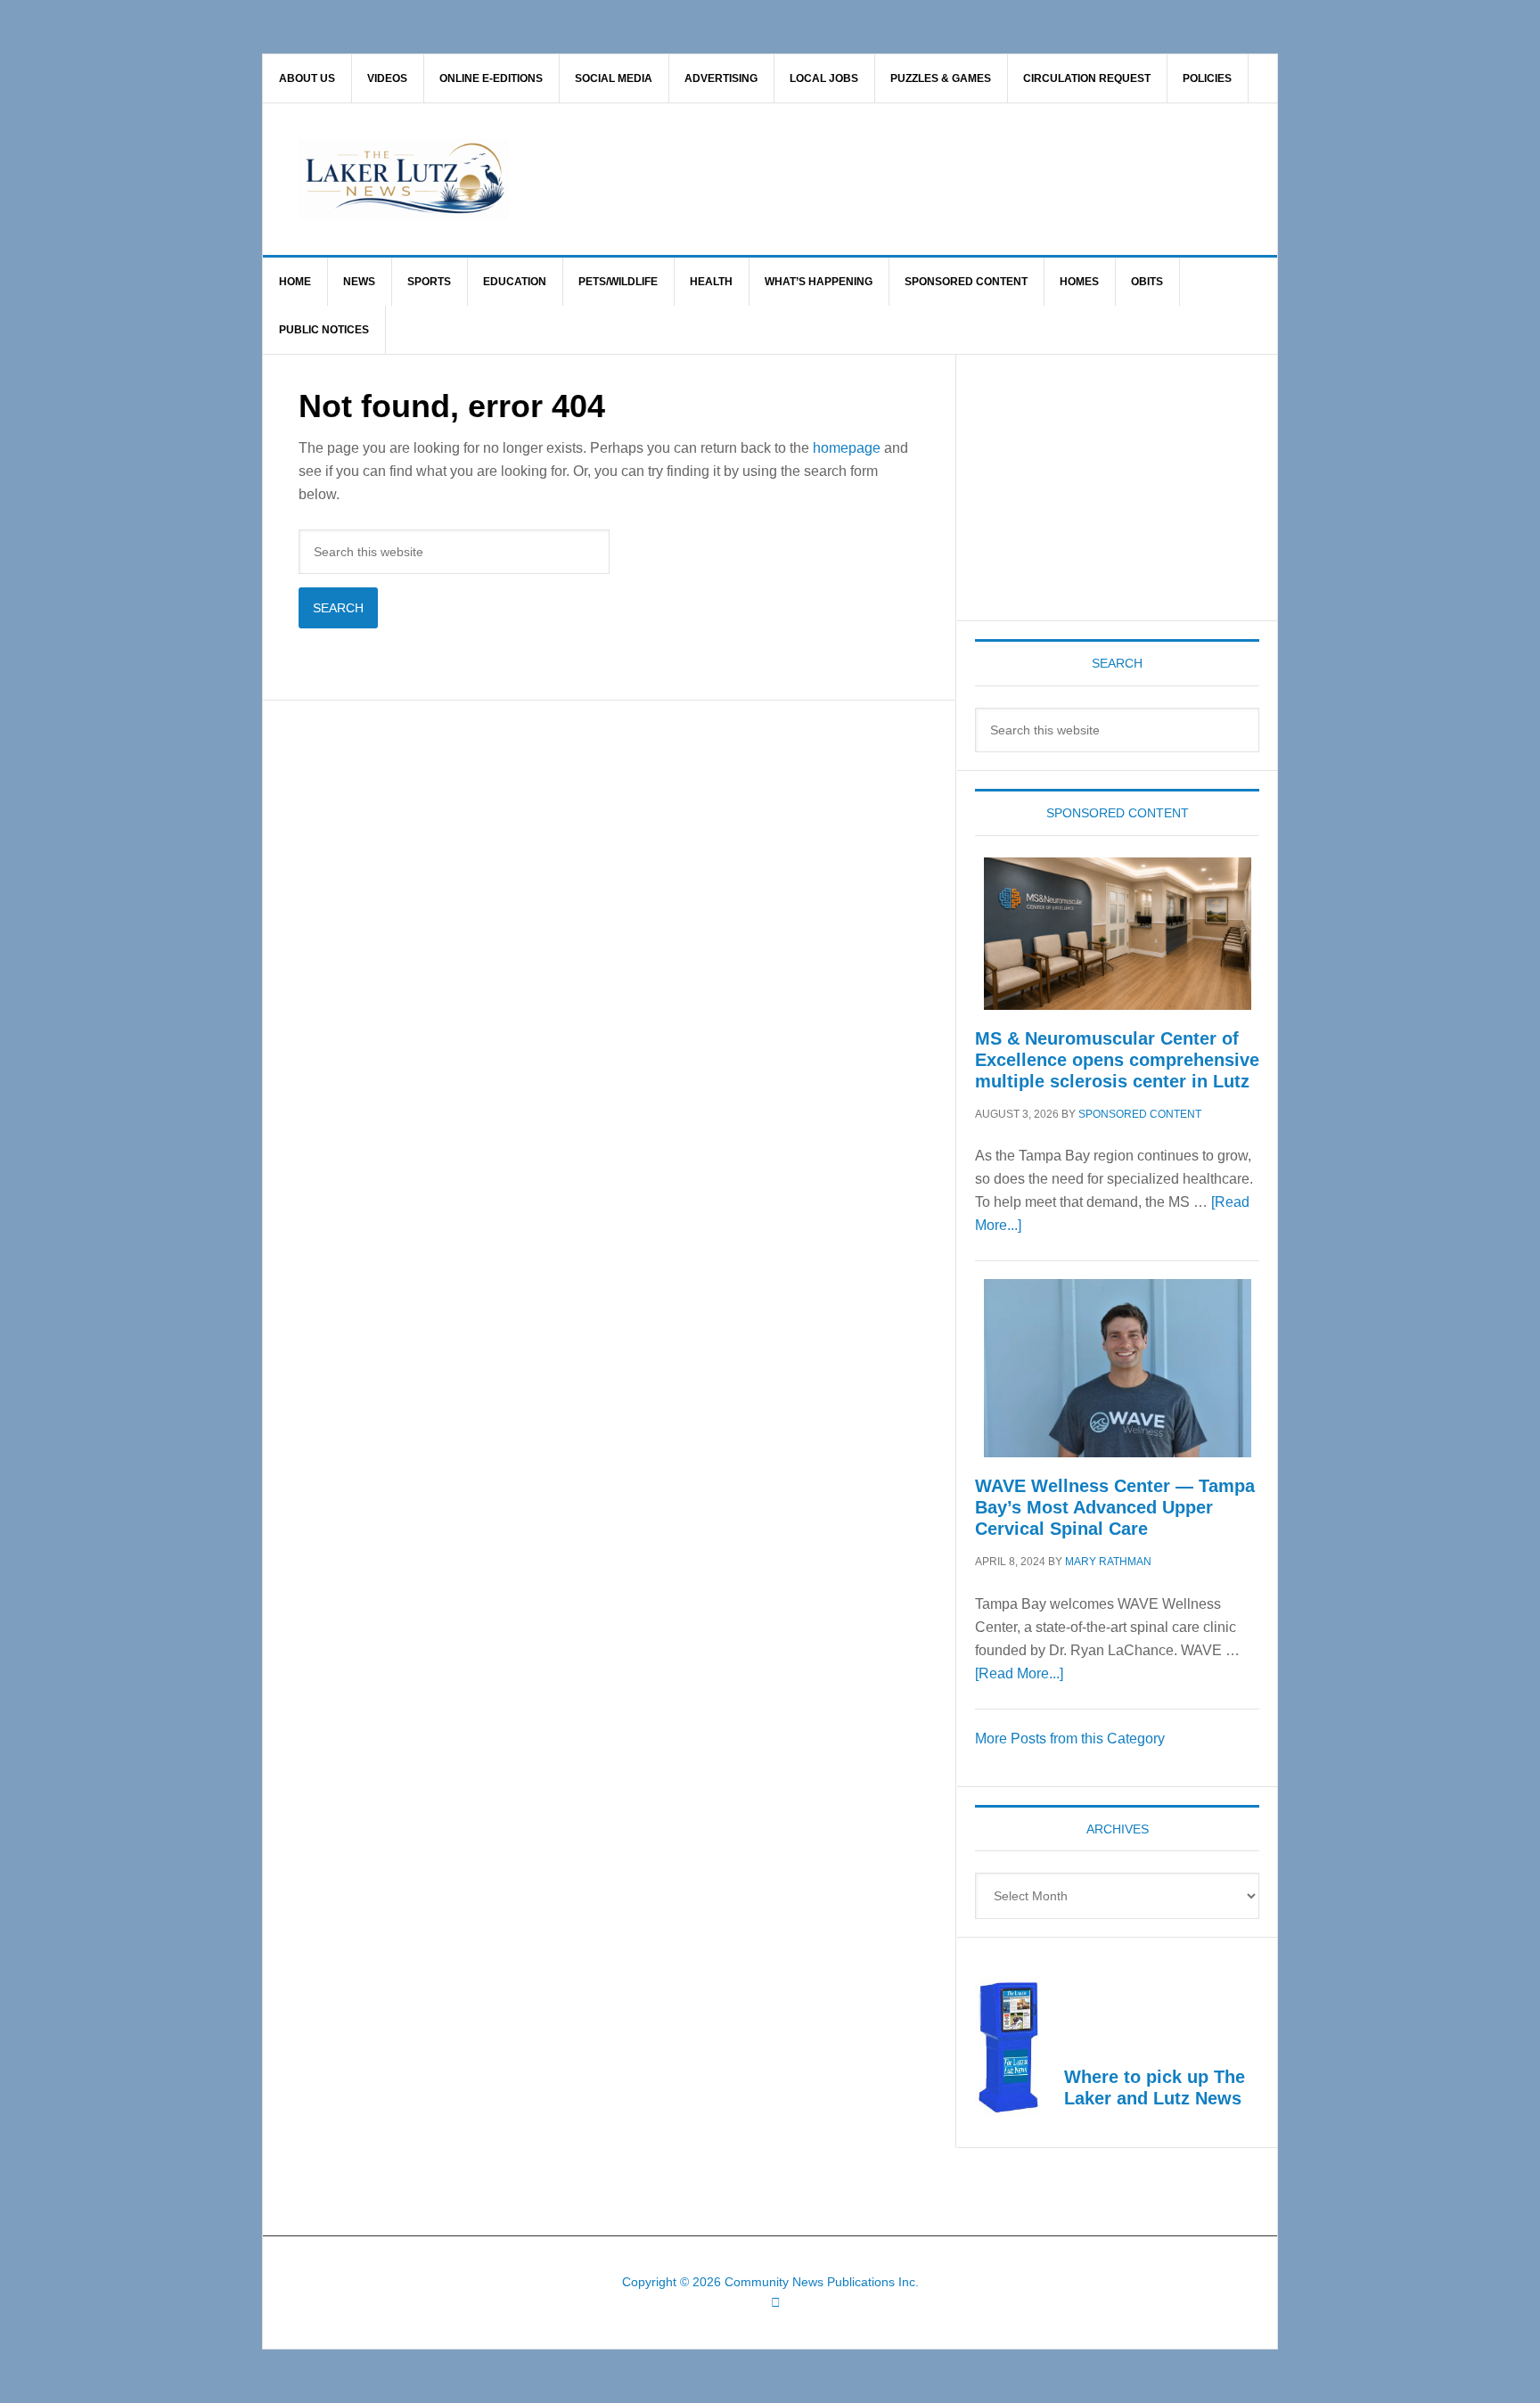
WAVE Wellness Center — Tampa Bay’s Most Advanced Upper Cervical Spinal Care (1115, 1507)
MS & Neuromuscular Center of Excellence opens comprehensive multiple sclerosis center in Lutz (1117, 1060)
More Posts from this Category (1070, 1739)
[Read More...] (1019, 1673)
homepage (847, 448)
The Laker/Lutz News (815, 179)
